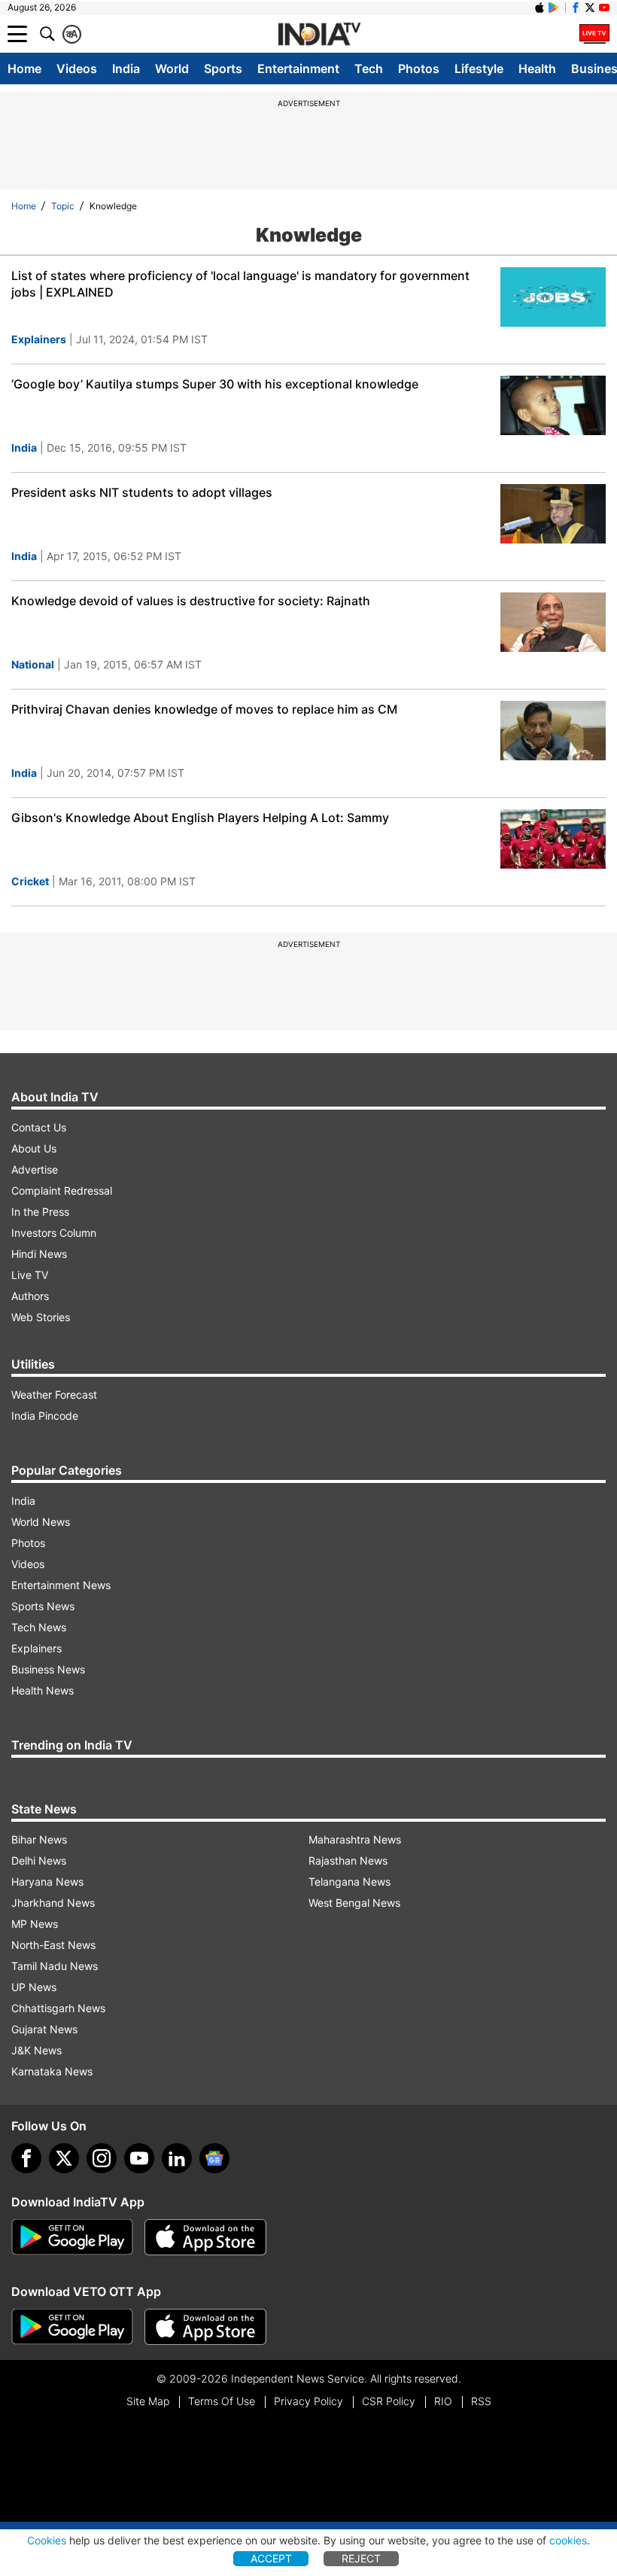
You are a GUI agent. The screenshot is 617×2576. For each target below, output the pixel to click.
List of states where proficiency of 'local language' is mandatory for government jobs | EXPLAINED (240, 284)
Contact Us (39, 1127)
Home (24, 69)
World (172, 69)
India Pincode (45, 1416)
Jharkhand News (53, 1903)
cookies (568, 2540)
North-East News (53, 1945)
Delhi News (39, 1860)
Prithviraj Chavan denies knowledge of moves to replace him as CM (204, 709)
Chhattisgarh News (58, 2008)
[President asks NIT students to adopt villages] (553, 514)
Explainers (39, 339)
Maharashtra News (355, 1839)
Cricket (30, 881)
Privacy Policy (308, 2401)
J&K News (36, 2050)
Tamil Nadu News (55, 1966)
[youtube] (139, 2158)
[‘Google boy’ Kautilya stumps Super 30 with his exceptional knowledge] (553, 405)
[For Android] (72, 2327)
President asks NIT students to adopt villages (142, 492)
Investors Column (54, 1233)
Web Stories (41, 1317)
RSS (481, 2401)
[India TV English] (319, 35)
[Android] (554, 8)
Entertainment (298, 69)
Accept (271, 2558)
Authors (30, 1296)
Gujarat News (44, 2029)
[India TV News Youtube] (604, 8)
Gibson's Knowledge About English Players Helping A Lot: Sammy (200, 818)
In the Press (40, 1212)
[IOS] (539, 8)
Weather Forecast (54, 1395)
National (33, 664)
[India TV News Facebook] (576, 8)
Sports (223, 69)
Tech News (39, 1627)
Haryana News (47, 1882)
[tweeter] (64, 2158)
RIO (443, 2401)
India (126, 69)
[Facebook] (26, 2158)
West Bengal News (354, 1903)
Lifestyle (479, 69)
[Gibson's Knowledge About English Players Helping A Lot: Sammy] (553, 839)
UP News (34, 1987)
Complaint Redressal (62, 1191)
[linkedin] (177, 2158)
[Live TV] (594, 34)
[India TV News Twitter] (590, 8)
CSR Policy (389, 2401)
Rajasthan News (348, 1860)
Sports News (43, 1606)
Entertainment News (61, 1585)
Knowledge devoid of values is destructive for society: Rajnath (191, 601)
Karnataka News (52, 2071)
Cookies (47, 2540)
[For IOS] (205, 2327)
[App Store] (205, 2237)
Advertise (35, 1169)
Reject (361, 2558)
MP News (35, 1924)
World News (41, 1522)
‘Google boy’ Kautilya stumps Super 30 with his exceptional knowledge (215, 384)
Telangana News (350, 1882)
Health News (43, 1690)
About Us (34, 1148)
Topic (63, 206)
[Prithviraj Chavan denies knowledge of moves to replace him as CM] (553, 731)
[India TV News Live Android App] (72, 2237)
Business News (48, 1669)
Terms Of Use (222, 2401)
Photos (419, 69)
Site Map (148, 2401)
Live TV (30, 1275)
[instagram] (102, 2158)
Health (537, 69)
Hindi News (39, 1254)
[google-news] (214, 2158)
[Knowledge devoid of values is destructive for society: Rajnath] (553, 622)
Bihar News (39, 1839)
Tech (369, 69)
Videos (77, 69)
